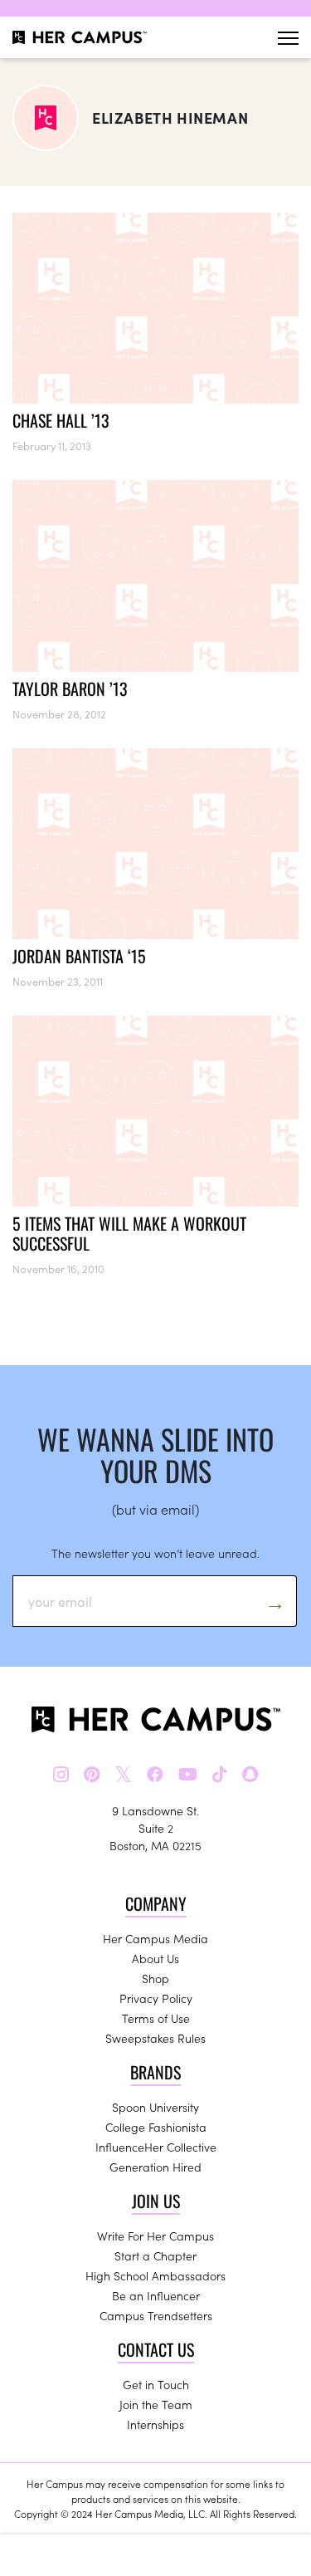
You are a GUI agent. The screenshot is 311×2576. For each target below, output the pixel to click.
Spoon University (155, 2107)
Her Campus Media (155, 1938)
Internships (155, 2424)
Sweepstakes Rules (155, 2038)
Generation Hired (155, 2167)
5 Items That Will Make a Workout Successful (129, 1233)
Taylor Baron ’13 (70, 688)
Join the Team (156, 2404)
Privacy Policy (156, 1998)
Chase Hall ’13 (61, 420)
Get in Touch (156, 2384)
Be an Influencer (156, 2295)
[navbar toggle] (288, 38)
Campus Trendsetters (156, 2315)
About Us (155, 1958)
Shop (155, 1978)
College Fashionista (156, 2127)
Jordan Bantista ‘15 (79, 956)
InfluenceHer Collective (156, 2147)
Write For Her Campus (155, 2236)
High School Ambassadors (155, 2275)
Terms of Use (156, 2018)
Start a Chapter (155, 2255)
